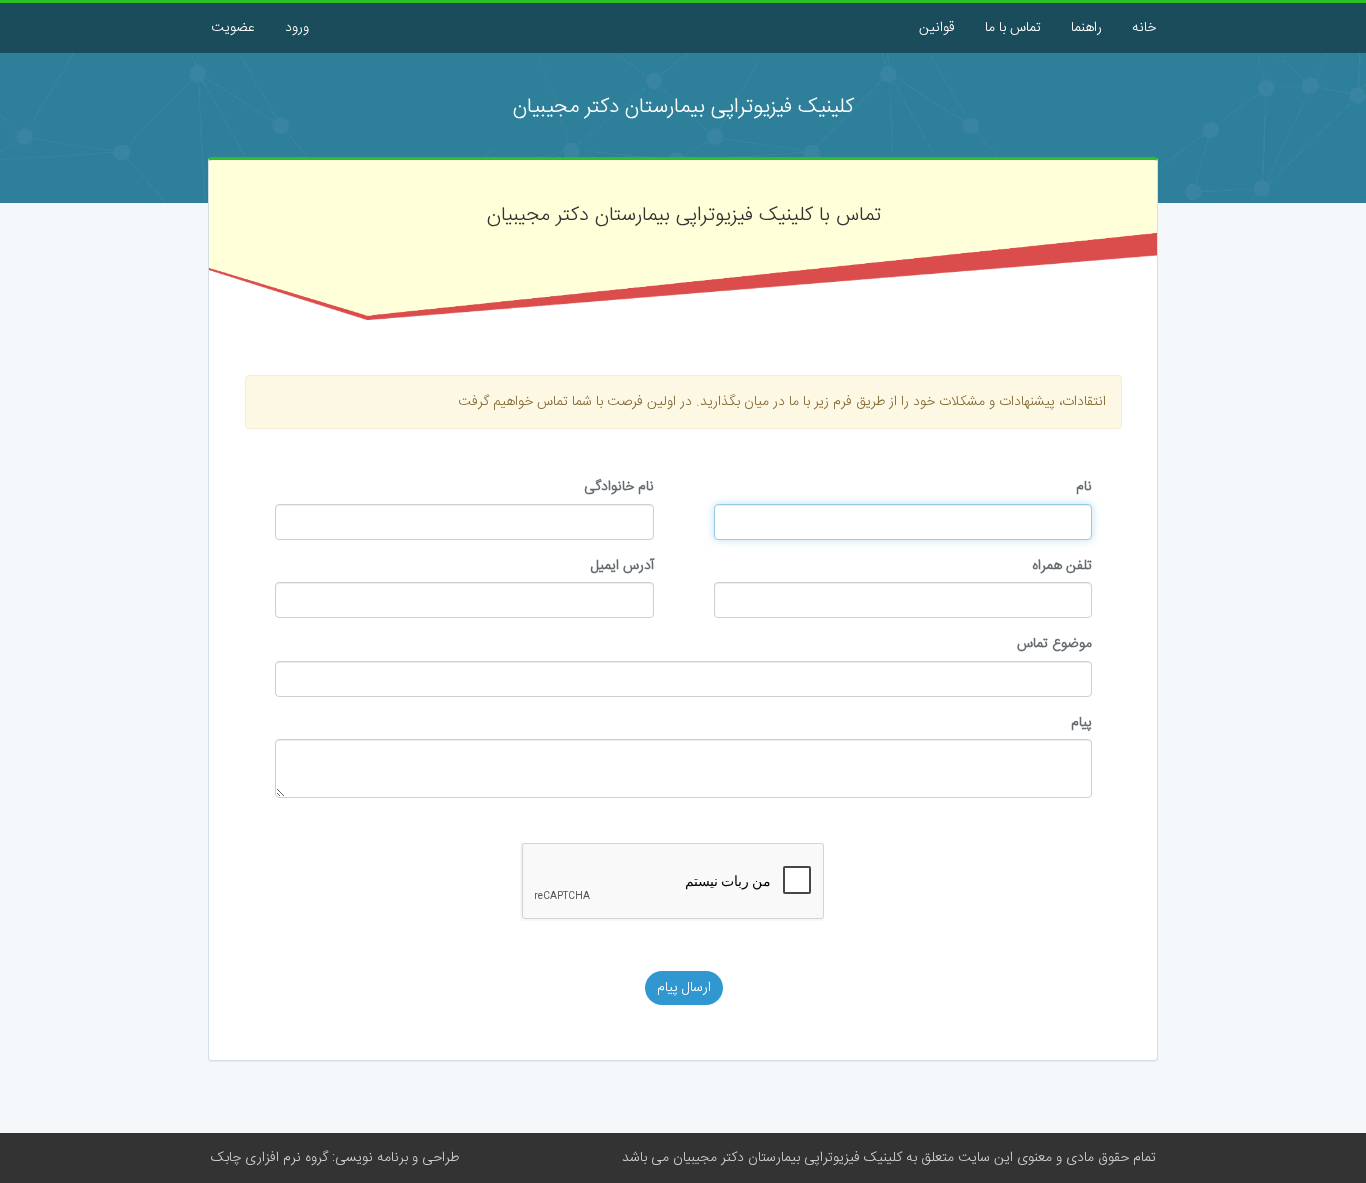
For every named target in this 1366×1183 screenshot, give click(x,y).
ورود (297, 28)
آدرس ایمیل (622, 566)
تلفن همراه (1062, 566)
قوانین (937, 28)
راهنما (1086, 28)
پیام (1081, 723)
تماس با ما (1013, 28)
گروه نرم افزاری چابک (269, 1158)
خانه (1144, 28)
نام (1084, 487)
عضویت (233, 28)
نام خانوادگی (619, 487)
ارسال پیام (684, 988)
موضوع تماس (1054, 644)
